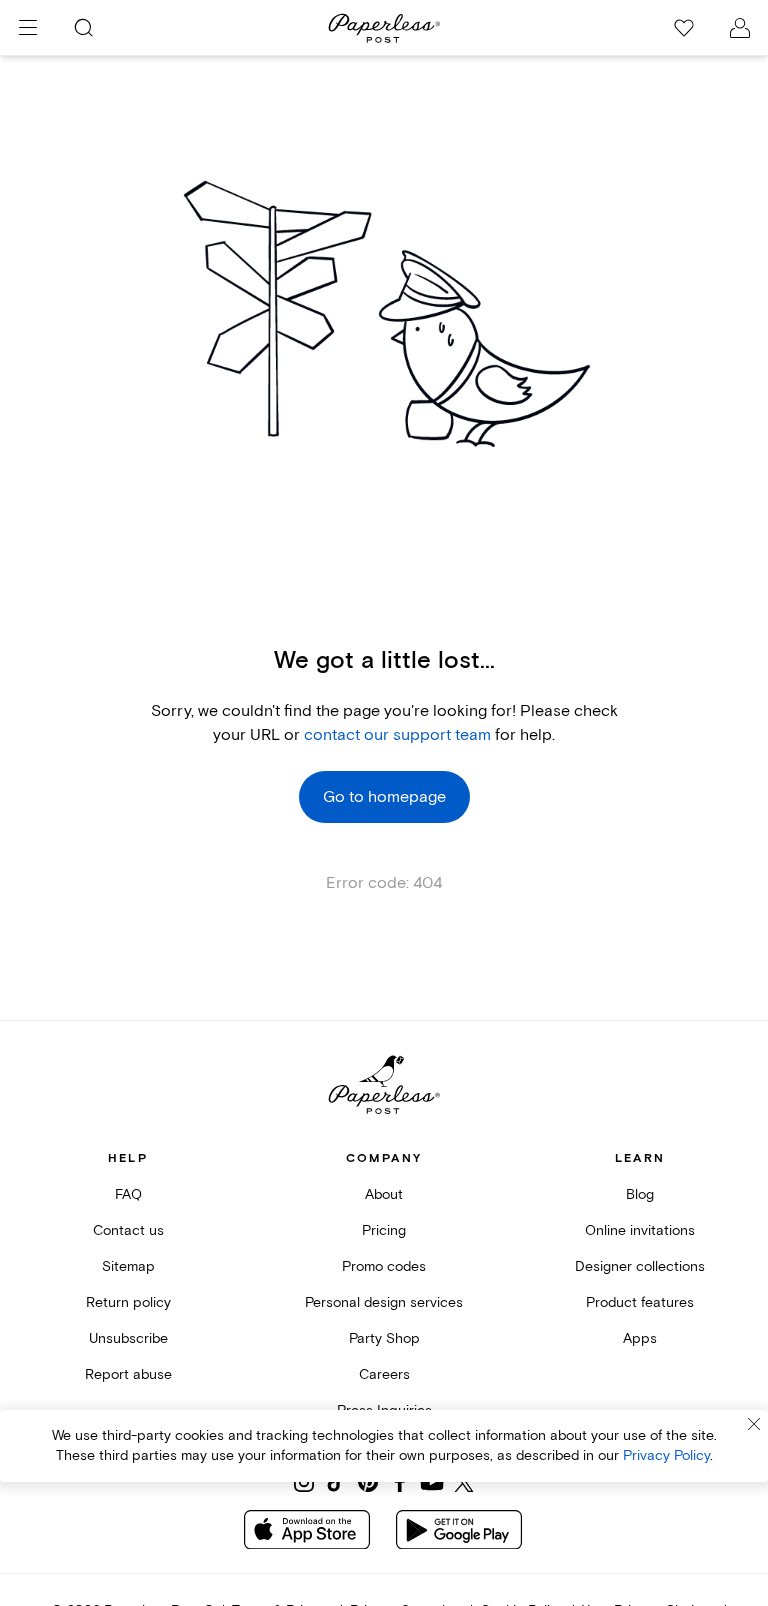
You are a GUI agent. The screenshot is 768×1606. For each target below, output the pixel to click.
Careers (384, 1374)
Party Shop (384, 1338)
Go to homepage (384, 797)
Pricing (384, 1230)
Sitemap (128, 1266)
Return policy (128, 1302)
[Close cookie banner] (754, 1424)
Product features (640, 1302)
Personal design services (384, 1302)
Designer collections (640, 1266)
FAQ (128, 1194)
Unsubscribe (128, 1338)
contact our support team (397, 735)
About (384, 1194)
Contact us (128, 1230)
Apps (640, 1338)
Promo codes (384, 1266)
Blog (640, 1194)
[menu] (28, 28)
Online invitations (640, 1230)
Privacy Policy (666, 1455)
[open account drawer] (740, 28)
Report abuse (128, 1374)
